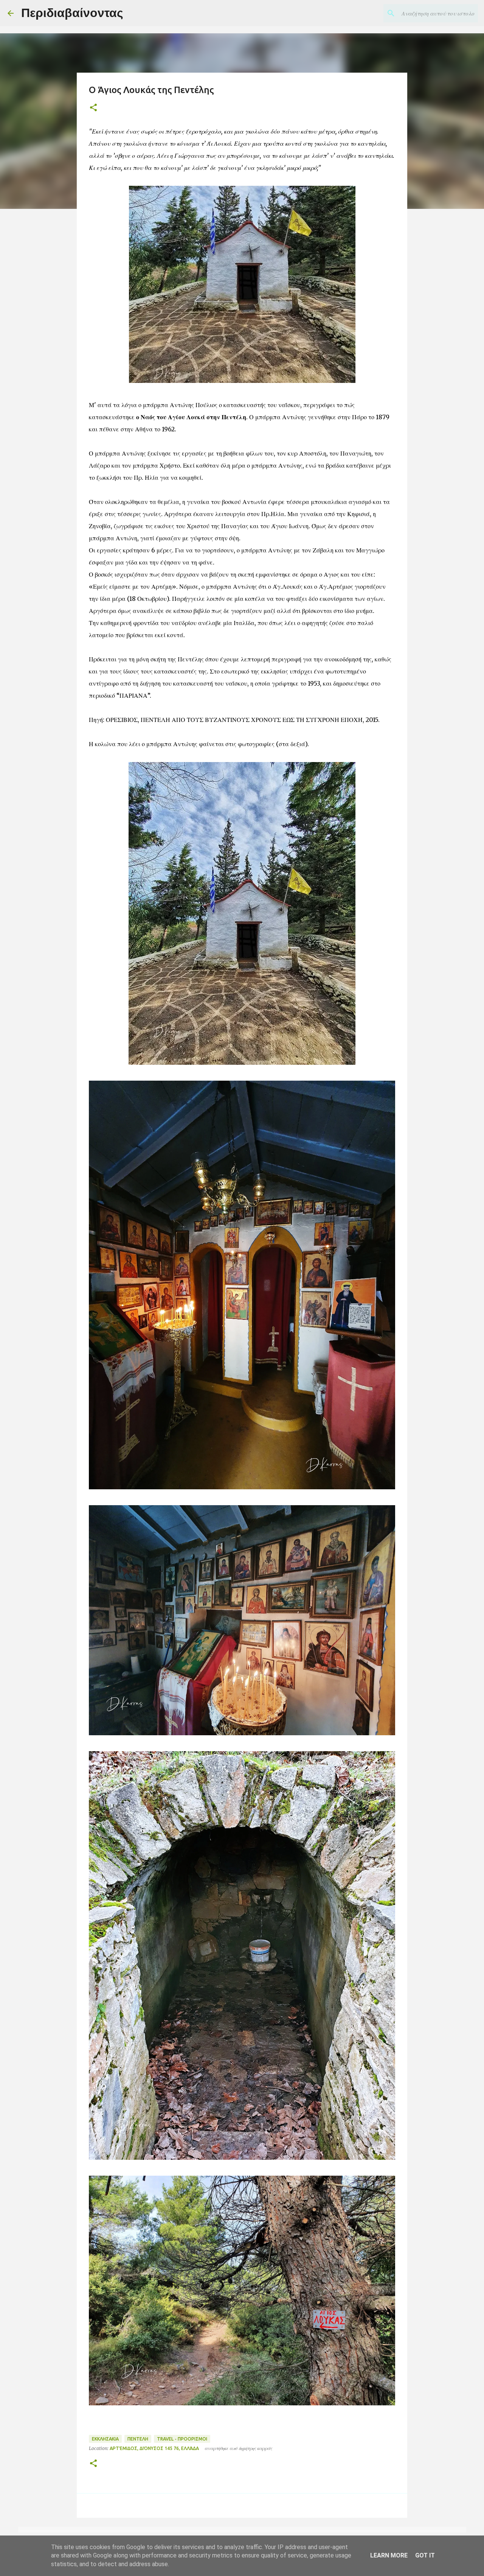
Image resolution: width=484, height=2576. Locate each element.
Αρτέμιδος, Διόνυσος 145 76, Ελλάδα (154, 2448)
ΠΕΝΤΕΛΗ (138, 2439)
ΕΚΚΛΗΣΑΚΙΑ (105, 2439)
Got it (425, 2555)
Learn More (389, 2555)
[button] (93, 108)
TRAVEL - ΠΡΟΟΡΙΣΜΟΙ (182, 2439)
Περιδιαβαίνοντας (72, 13)
